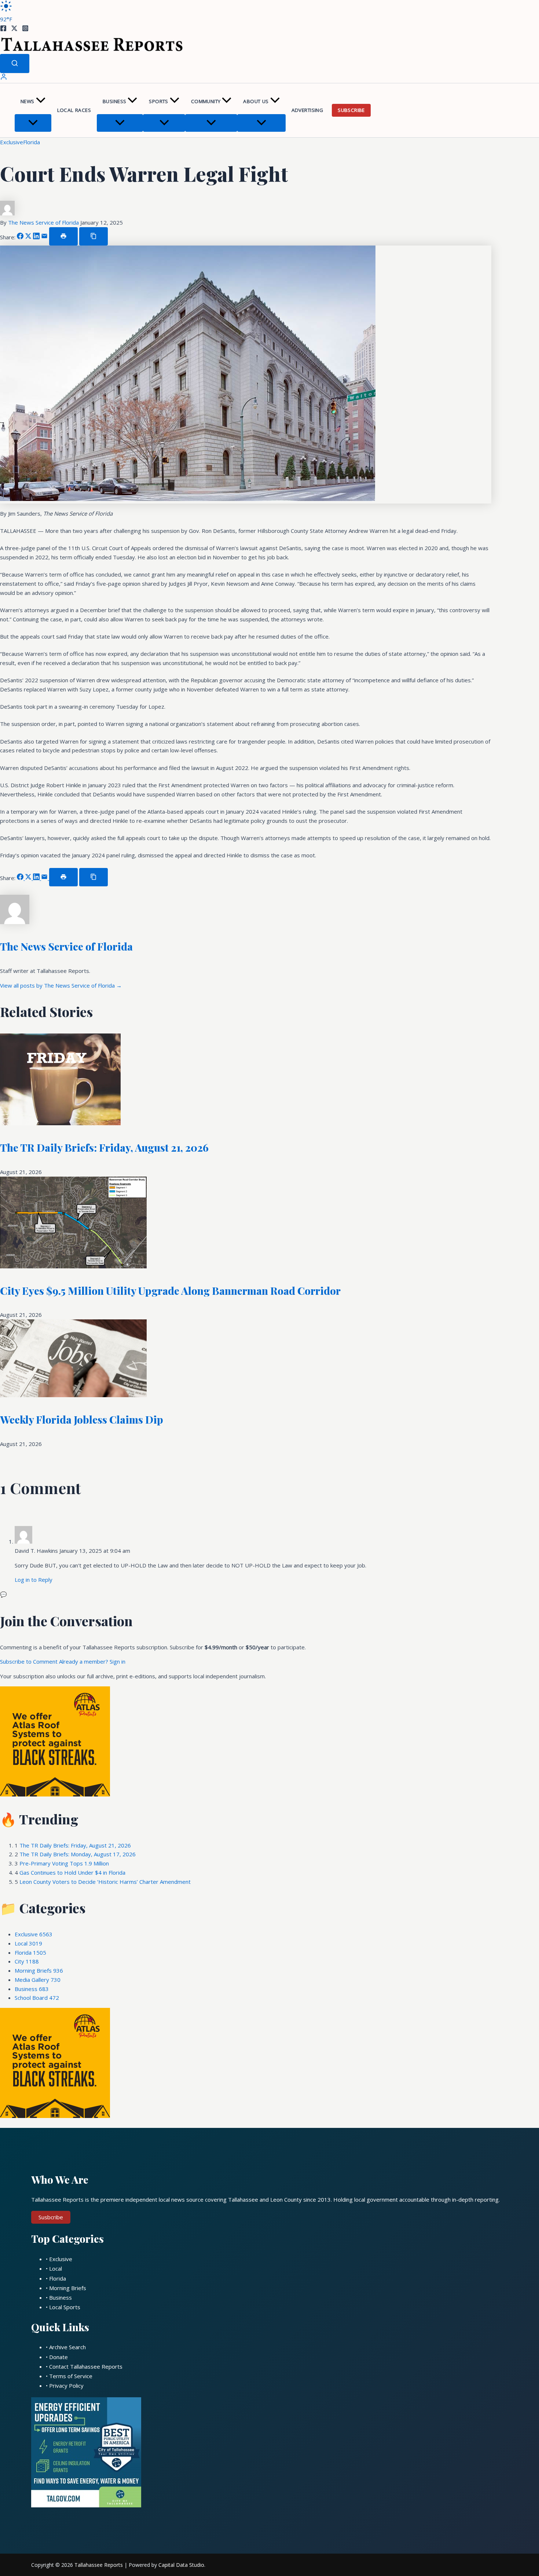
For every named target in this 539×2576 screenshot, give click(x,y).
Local (28, 1943)
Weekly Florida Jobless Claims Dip (82, 1419)
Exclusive (12, 142)
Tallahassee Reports (99, 2565)
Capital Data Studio (181, 2565)
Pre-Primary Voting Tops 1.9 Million (64, 1863)
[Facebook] (3, 29)
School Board (37, 1998)
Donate (58, 2357)
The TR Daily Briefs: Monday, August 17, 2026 (78, 1854)
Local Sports (65, 2307)
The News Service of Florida (44, 222)
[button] (41, 101)
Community (206, 101)
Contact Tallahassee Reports (86, 2366)
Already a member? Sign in (92, 1661)
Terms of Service (71, 2376)
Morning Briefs (39, 1970)
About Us (256, 101)
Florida (32, 142)
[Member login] (4, 78)
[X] (14, 29)
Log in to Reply (34, 1580)
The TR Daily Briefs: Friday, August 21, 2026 (104, 1147)
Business (114, 101)
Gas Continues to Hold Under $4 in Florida (72, 1872)
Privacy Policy (66, 2386)
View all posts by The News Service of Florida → (61, 985)
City (27, 1961)
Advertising (307, 110)
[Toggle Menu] (33, 123)
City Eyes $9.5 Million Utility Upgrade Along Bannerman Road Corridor (170, 1291)
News (27, 101)
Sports (158, 101)
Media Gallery (38, 1980)
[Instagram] (25, 29)
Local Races (74, 110)
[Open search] (15, 63)
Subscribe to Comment (30, 1661)
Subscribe (351, 110)
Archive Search (67, 2347)
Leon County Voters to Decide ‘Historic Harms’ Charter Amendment (105, 1882)
